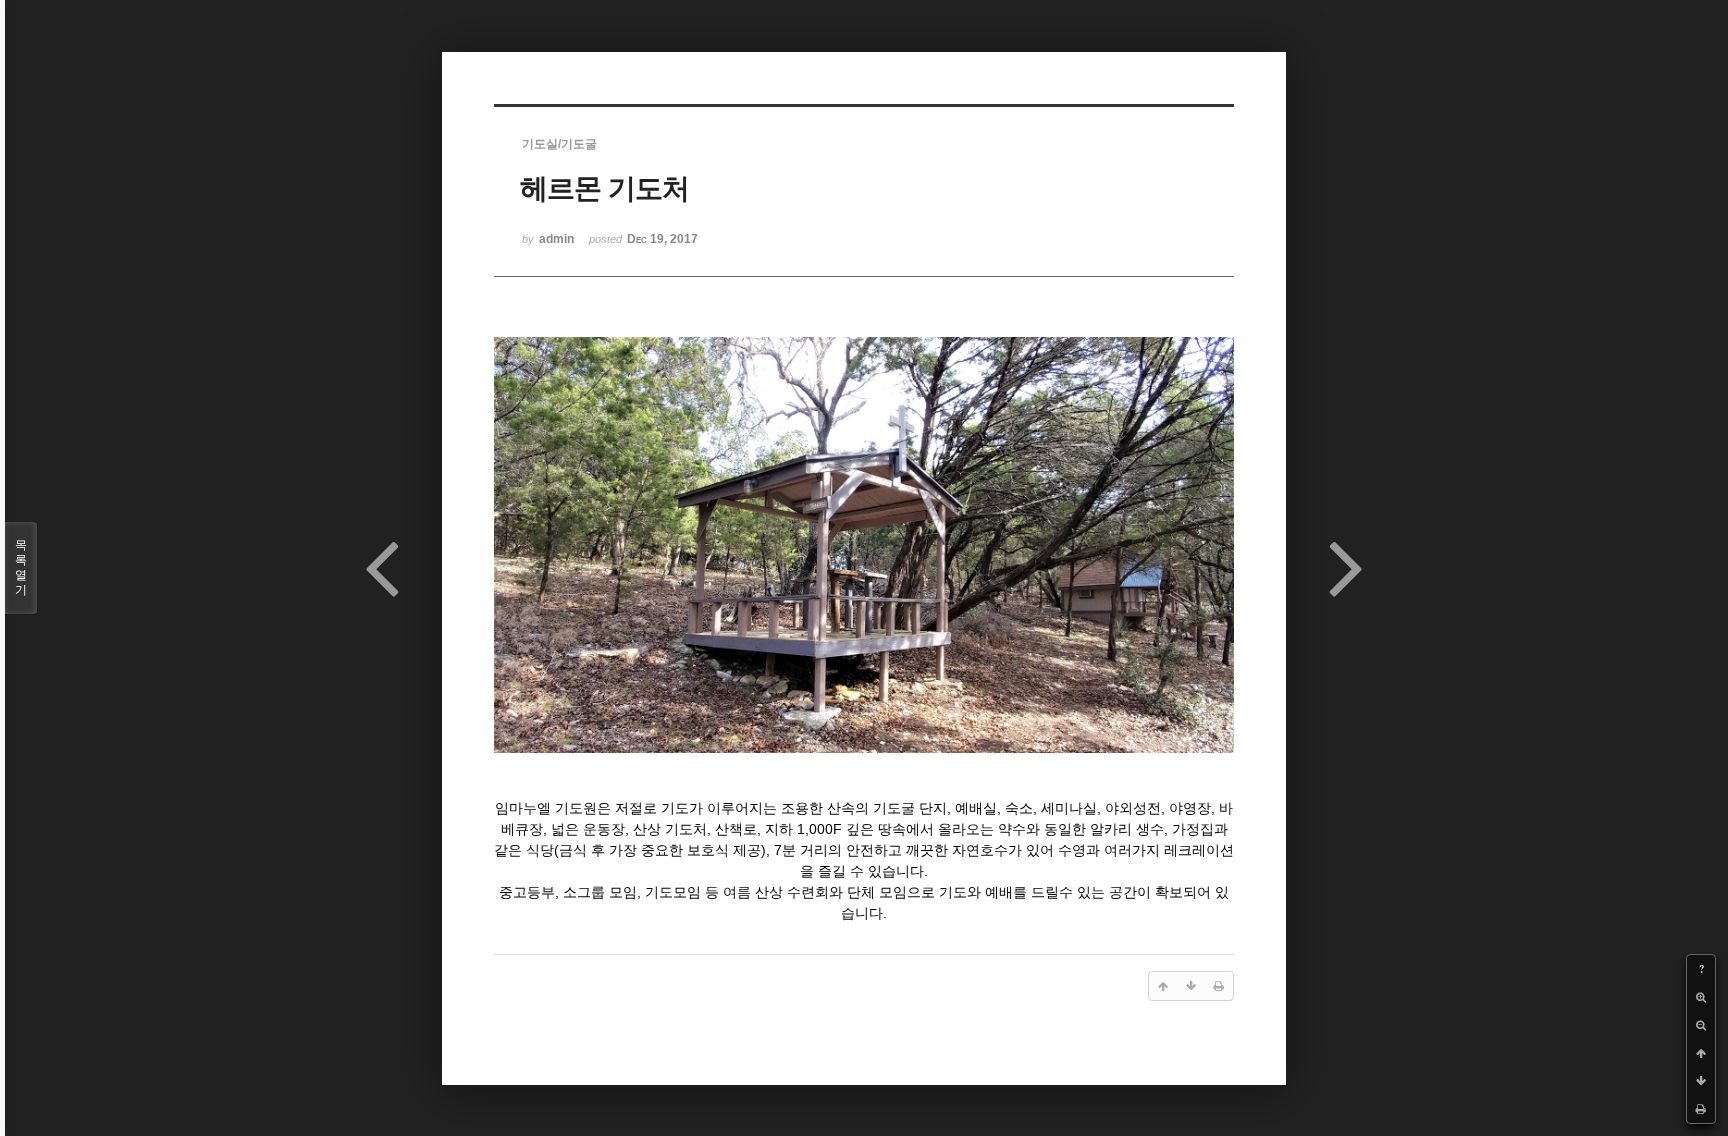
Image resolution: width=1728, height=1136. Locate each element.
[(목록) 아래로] (1701, 1081)
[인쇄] (1701, 1109)
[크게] (1701, 997)
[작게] (1701, 1025)
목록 (21, 567)
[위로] (1701, 1053)
